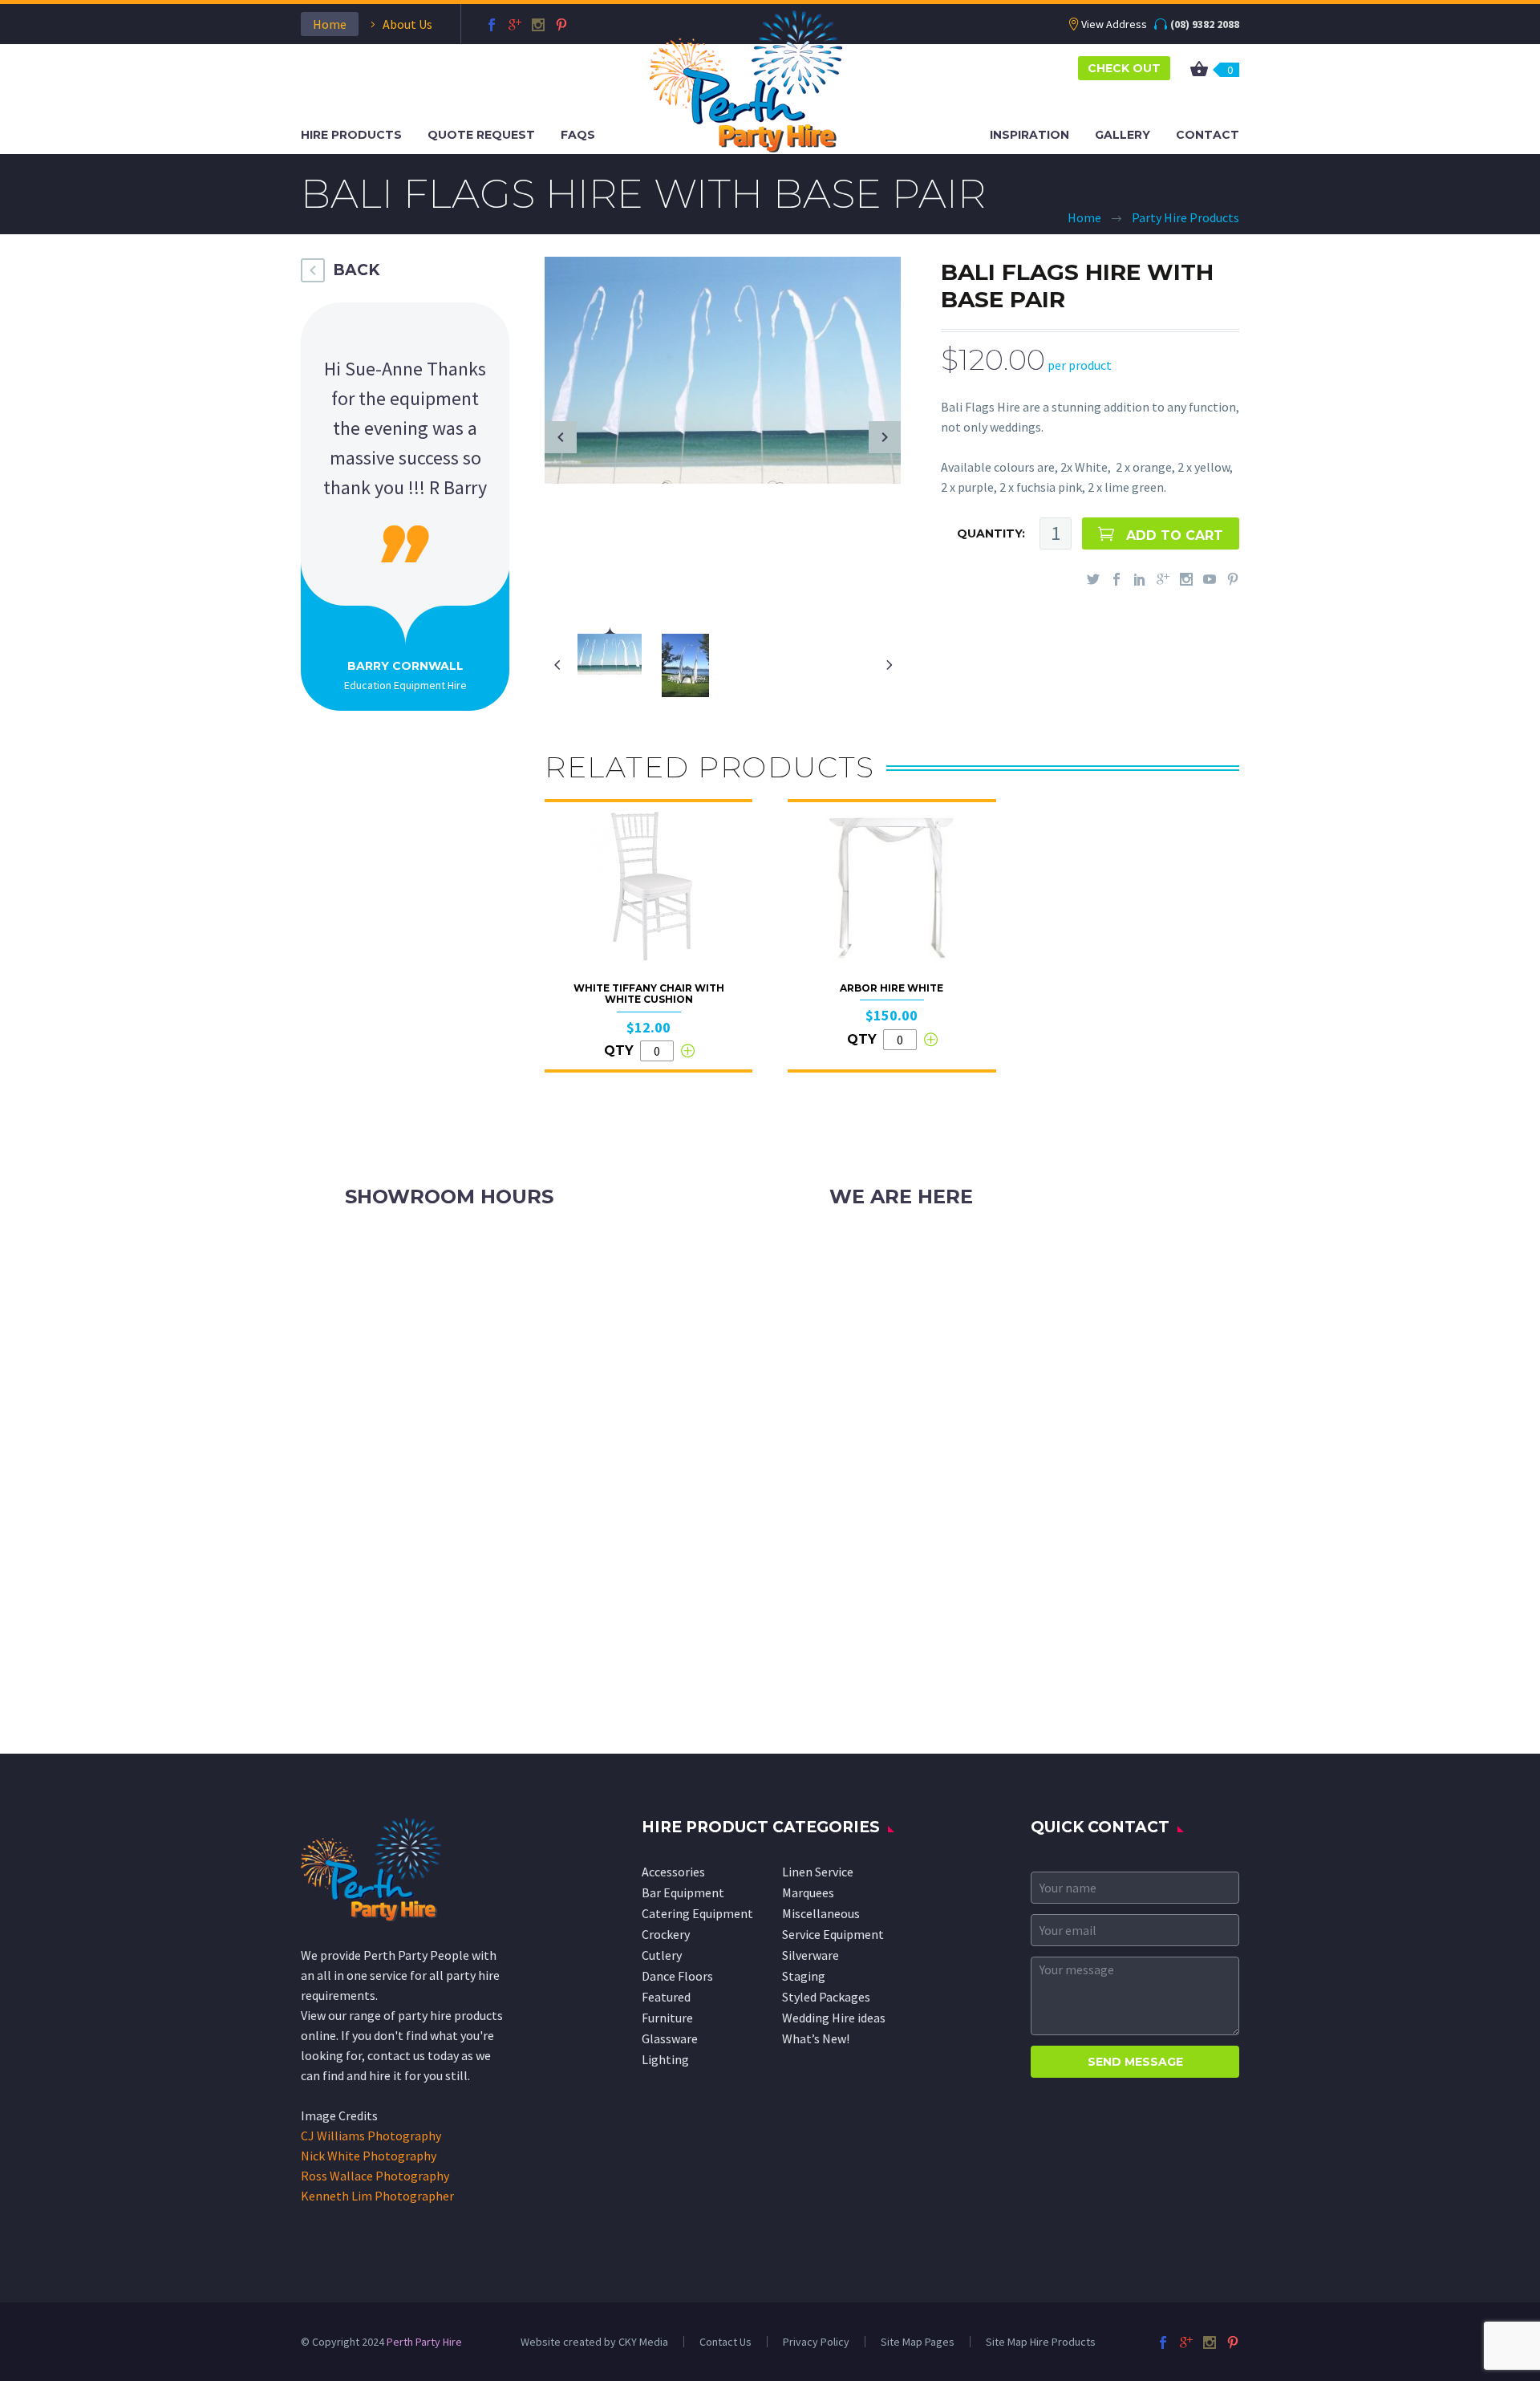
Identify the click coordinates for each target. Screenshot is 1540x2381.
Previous (561, 437)
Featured (666, 1997)
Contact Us (725, 2342)
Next (885, 437)
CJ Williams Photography (371, 2136)
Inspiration (1029, 135)
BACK (356, 270)
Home (330, 24)
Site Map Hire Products (1041, 2342)
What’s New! (816, 2038)
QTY (619, 1051)
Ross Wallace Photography (375, 2176)
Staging (804, 1976)
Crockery (666, 1934)
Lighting (665, 2059)
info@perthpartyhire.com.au (945, 1283)
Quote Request (481, 135)
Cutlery (662, 1955)
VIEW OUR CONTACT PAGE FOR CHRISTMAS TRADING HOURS (513, 1304)
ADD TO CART (1175, 535)
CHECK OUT (1124, 68)
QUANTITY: (991, 533)
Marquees (808, 1892)
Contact (1208, 135)
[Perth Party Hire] (746, 79)
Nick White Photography (369, 2156)
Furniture (667, 2018)
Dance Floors (677, 1976)
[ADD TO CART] (687, 1051)
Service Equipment (833, 1934)
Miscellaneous (821, 1913)
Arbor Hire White (892, 988)
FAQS (578, 135)
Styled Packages (826, 1997)
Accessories (673, 1872)
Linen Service (818, 1872)
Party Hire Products (1185, 217)
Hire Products (351, 135)
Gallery (1123, 135)
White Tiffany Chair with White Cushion (649, 994)
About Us (407, 24)
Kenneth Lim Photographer (377, 2196)
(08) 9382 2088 (1205, 24)
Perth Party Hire (424, 2342)
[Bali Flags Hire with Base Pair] (723, 368)
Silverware (811, 1955)
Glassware (670, 2038)
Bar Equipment (683, 1892)
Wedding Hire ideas (834, 2018)
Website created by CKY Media (594, 2342)
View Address (1114, 24)
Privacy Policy (816, 2342)
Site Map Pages (918, 2342)
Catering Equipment (697, 1913)
